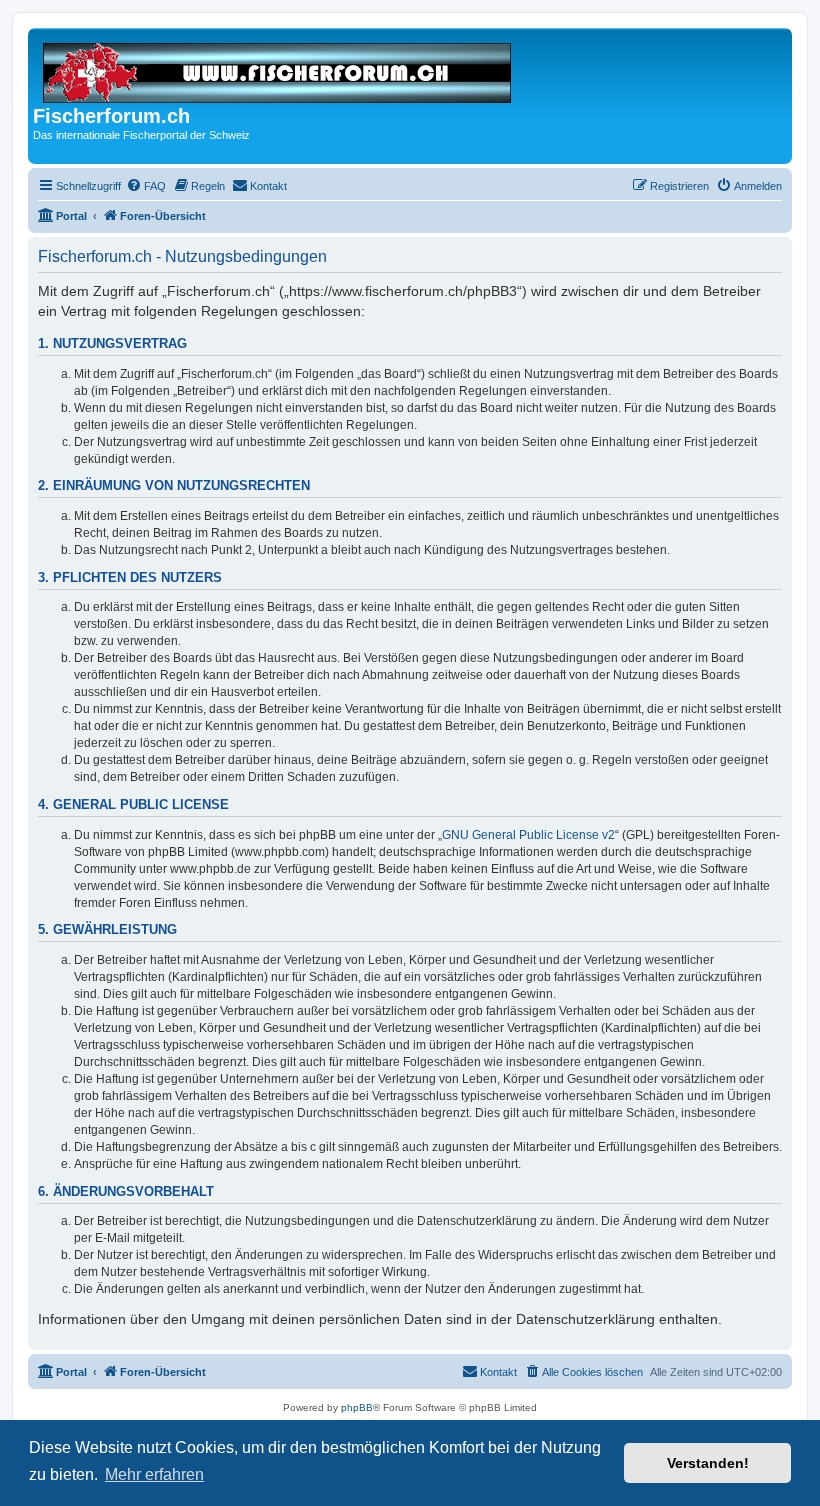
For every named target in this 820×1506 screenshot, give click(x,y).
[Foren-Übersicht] (278, 69)
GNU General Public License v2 (528, 835)
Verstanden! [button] (708, 1463)
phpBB (357, 1407)
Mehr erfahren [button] (154, 1474)
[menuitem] (146, 186)
